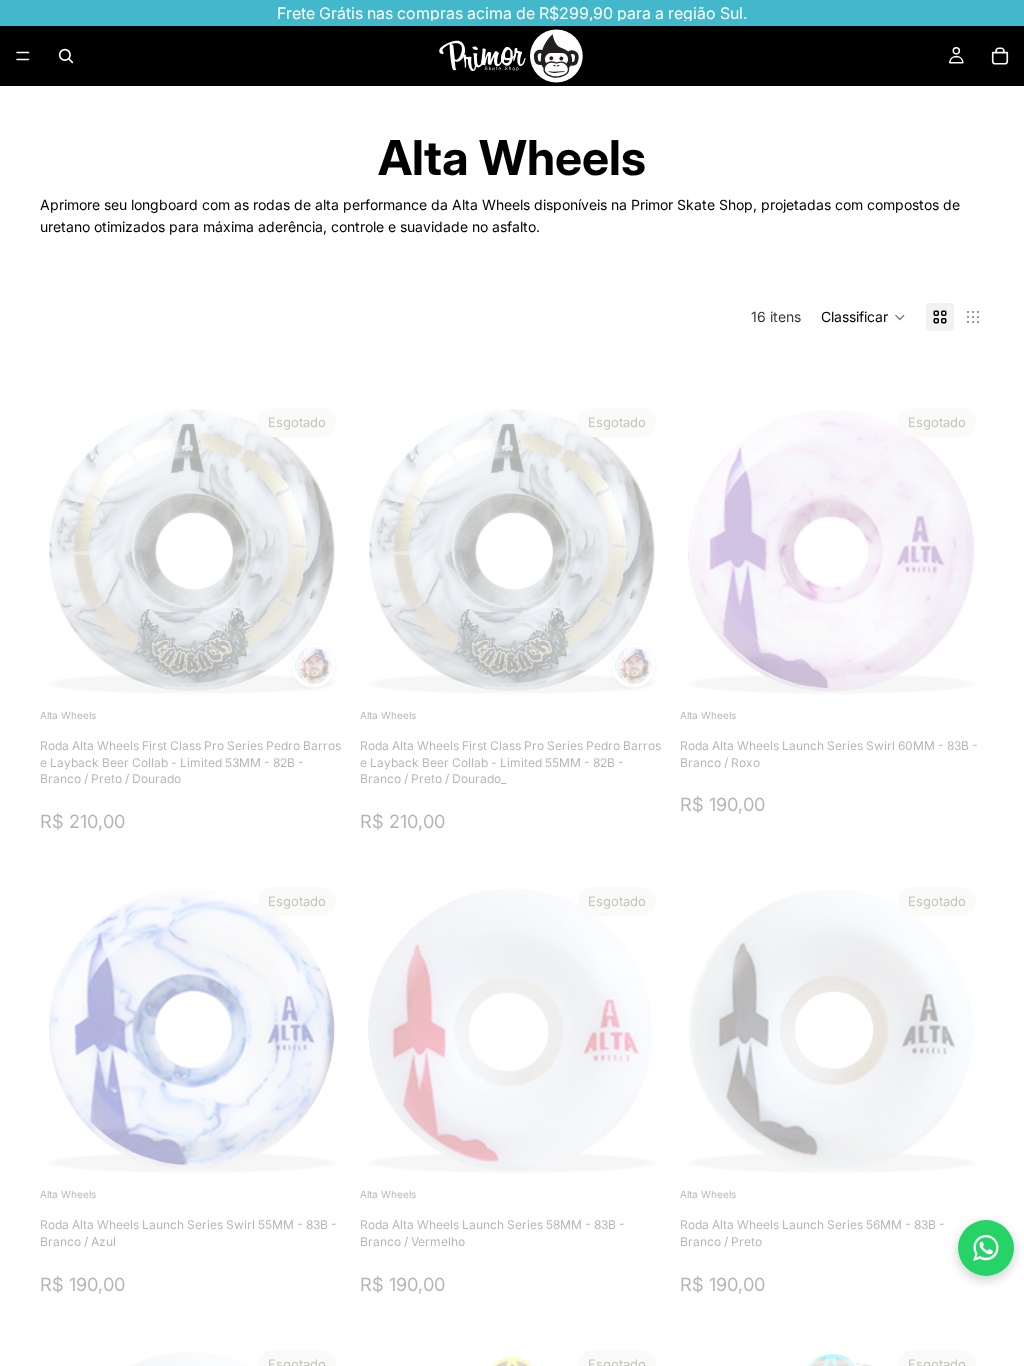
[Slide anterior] (70, 552)
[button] (863, 317)
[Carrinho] (1000, 56)
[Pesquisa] (66, 56)
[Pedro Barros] (313, 665)
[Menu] (23, 56)
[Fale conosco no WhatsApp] (986, 1248)
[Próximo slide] (314, 552)
